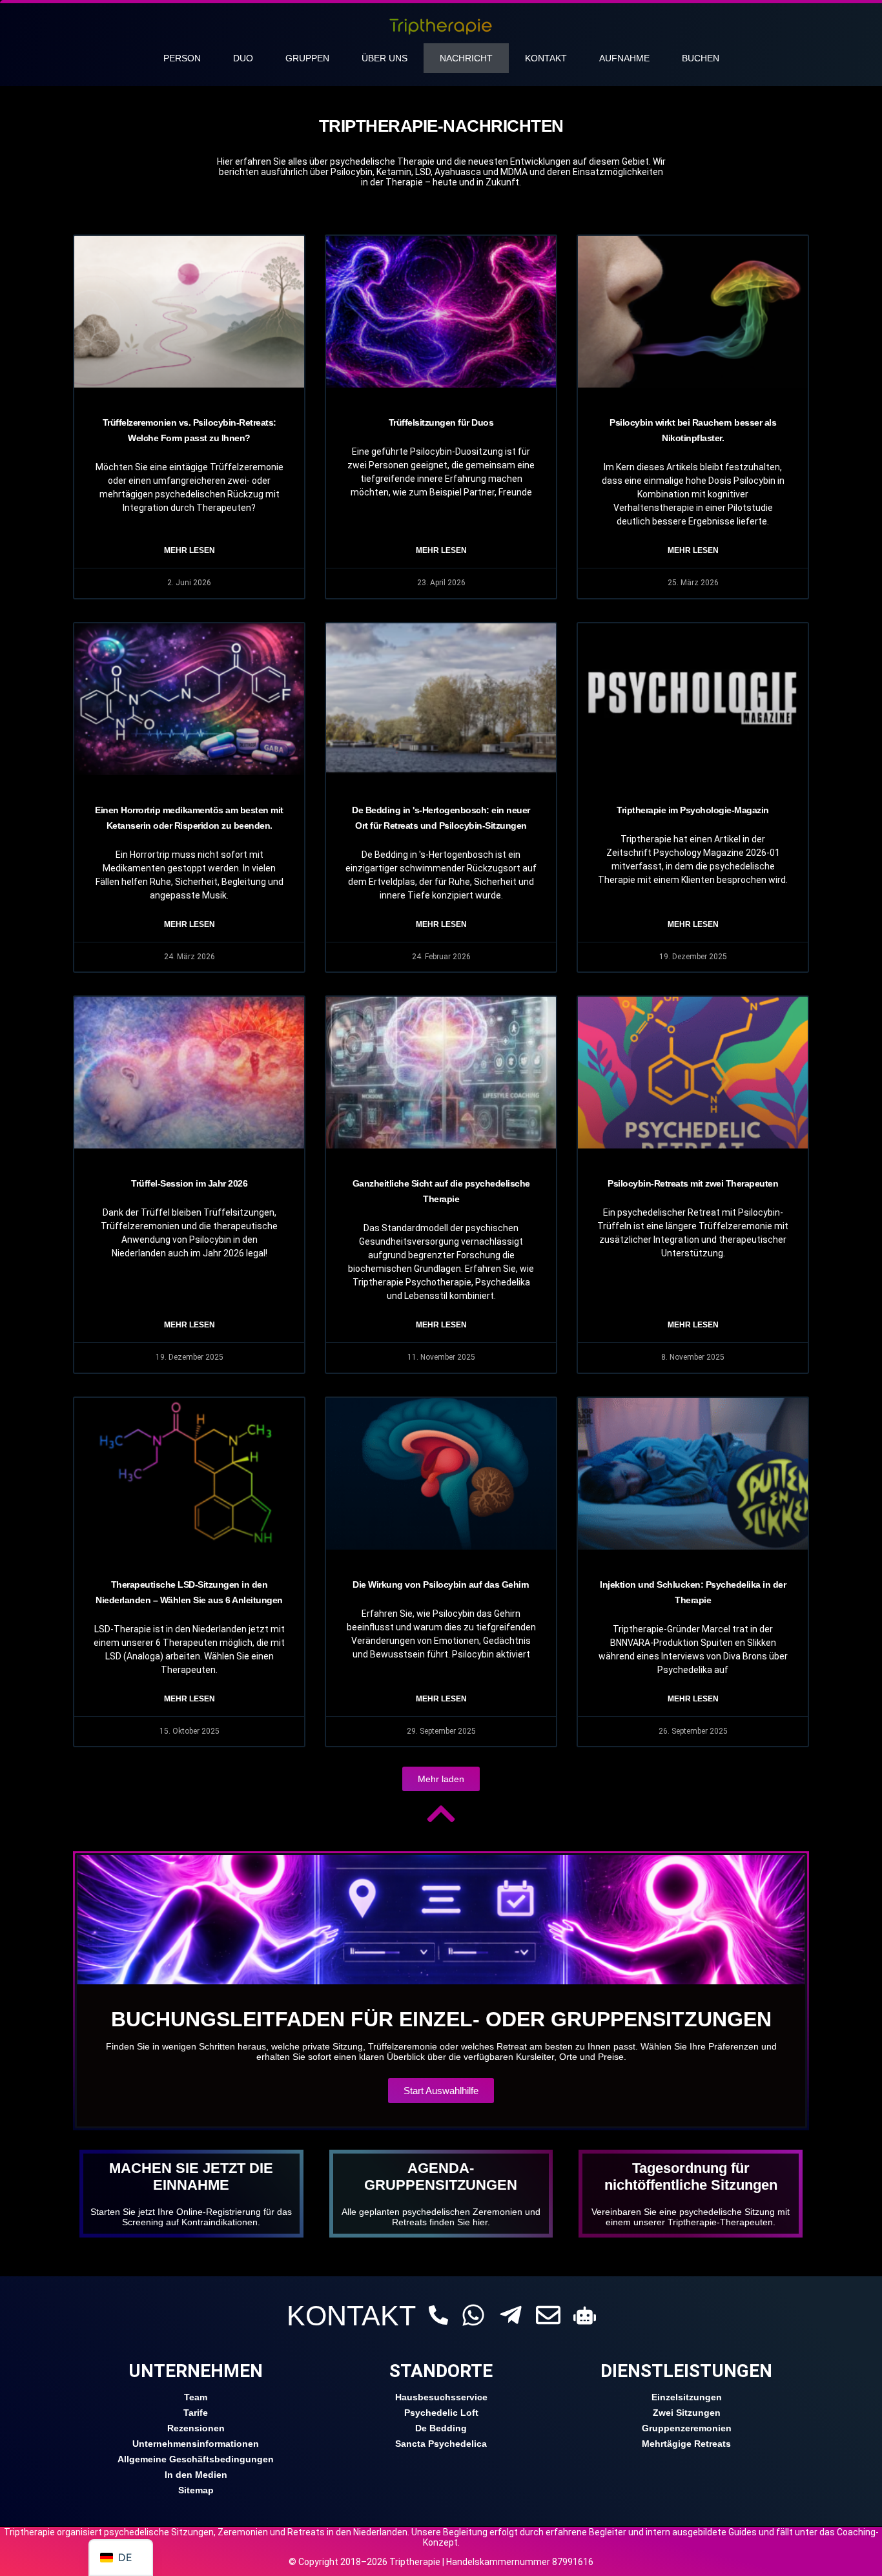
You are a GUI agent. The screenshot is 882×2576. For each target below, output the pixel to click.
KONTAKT (351, 2316)
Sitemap (196, 2490)
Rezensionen (196, 2428)
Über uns (385, 58)
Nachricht (466, 58)
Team (196, 2397)
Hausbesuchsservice (441, 2397)
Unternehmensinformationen (196, 2444)
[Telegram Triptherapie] (511, 2315)
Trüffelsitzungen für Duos (441, 422)
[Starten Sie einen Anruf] (438, 2315)
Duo (243, 58)
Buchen (701, 58)
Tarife (196, 2413)
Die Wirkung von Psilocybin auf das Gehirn (441, 1584)
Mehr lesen (190, 550)
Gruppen (307, 58)
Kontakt (546, 58)
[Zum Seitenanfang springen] (441, 1814)
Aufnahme (624, 58)
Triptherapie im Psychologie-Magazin (693, 810)
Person (182, 58)
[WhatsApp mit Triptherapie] (473, 2315)
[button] (441, 1779)
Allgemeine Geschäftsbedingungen (196, 2459)
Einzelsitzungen (687, 2397)
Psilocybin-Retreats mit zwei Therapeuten (693, 1183)
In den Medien (196, 2475)
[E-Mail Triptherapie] (548, 2315)
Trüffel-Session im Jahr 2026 (189, 1183)
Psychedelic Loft (441, 2413)
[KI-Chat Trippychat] (585, 2315)
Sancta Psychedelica (441, 2444)
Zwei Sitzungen (687, 2413)
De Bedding (441, 2428)
